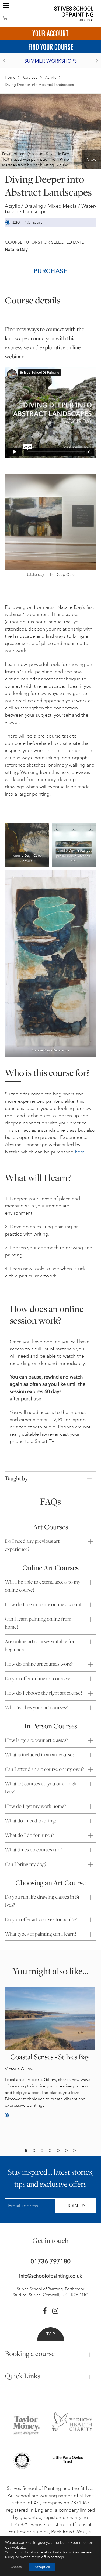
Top (51, 2334)
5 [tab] (58, 2151)
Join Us (76, 2206)
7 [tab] (74, 2151)
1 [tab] (26, 2151)
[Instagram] (55, 2311)
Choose (16, 2567)
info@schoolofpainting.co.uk (50, 2276)
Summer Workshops (50, 61)
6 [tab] (66, 2151)
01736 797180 (50, 2261)
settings (57, 2557)
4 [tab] (50, 2151)
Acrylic (51, 77)
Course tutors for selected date (44, 242)
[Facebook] (45, 2311)
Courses (30, 77)
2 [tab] (34, 2151)
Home (10, 77)
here (80, 1152)
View (92, 159)
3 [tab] (42, 2151)
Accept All (42, 2567)
